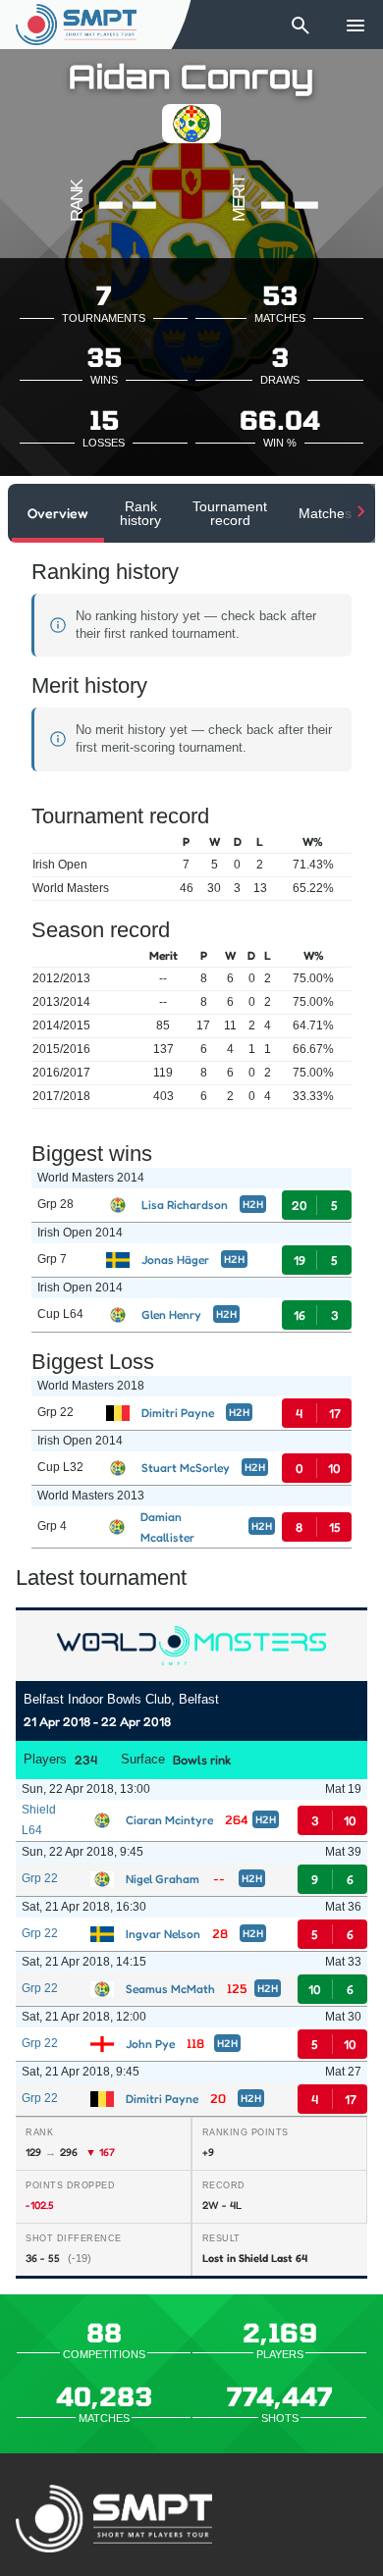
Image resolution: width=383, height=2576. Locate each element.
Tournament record (231, 513)
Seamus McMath (170, 1981)
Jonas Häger (175, 1260)
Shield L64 (49, 1816)
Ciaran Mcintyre (169, 1816)
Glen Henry (171, 1314)
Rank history (140, 513)
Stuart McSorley (186, 1468)
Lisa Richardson (185, 1205)
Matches (327, 513)
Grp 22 (40, 1871)
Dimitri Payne (178, 1413)
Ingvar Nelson (163, 1926)
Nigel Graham (163, 1871)
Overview (58, 513)
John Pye (150, 2036)
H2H (253, 1205)
